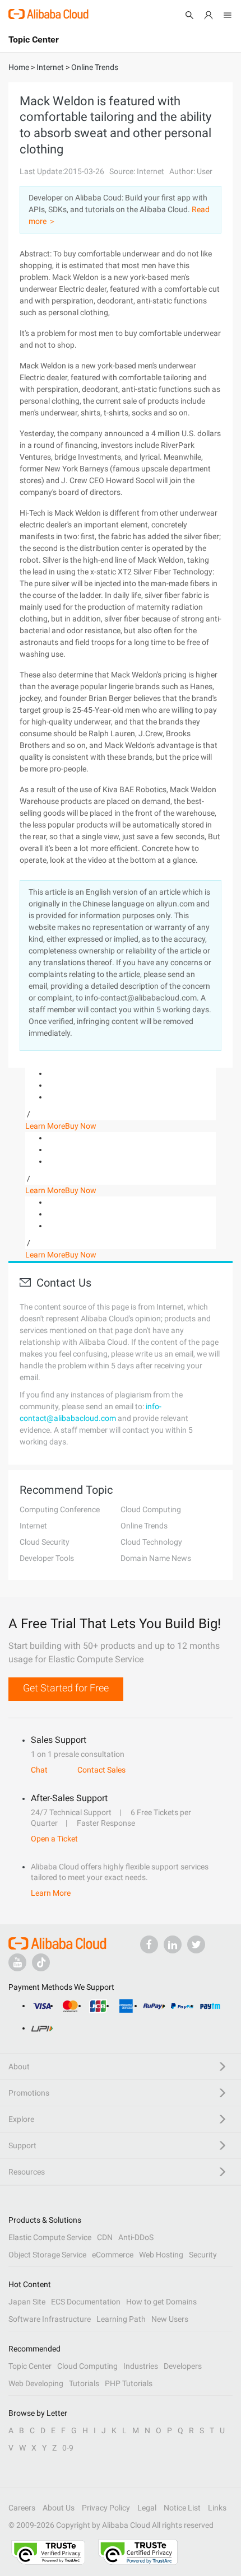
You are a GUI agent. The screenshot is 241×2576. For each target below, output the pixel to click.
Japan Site (27, 2302)
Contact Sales (101, 1770)
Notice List (182, 2508)
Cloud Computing (151, 1509)
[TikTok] (41, 1962)
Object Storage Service (47, 2255)
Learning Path (121, 2319)
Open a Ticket (54, 1839)
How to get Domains (161, 2302)
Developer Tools (47, 1558)
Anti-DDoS (136, 2237)
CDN (105, 2237)
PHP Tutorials (129, 2383)
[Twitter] (196, 1944)
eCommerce (113, 2255)
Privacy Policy (106, 2508)
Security (203, 2255)
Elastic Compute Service (50, 2237)
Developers (183, 2366)
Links (217, 2508)
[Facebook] (149, 1944)
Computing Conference (60, 1509)
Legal (147, 2508)
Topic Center (30, 2366)
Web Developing (36, 2383)
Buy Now (81, 1126)
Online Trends (144, 1526)
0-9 (68, 2448)
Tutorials (84, 2383)
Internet (33, 1526)
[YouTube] (17, 1962)
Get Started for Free (66, 1688)
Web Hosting (161, 2255)
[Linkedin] (173, 1944)
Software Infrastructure (50, 2319)
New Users (170, 2319)
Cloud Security (45, 1542)
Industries (141, 2366)
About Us (59, 2508)
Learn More (45, 1126)
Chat (39, 1770)
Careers (22, 2508)
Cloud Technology (151, 1542)
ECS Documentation (86, 2302)
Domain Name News (156, 1558)
